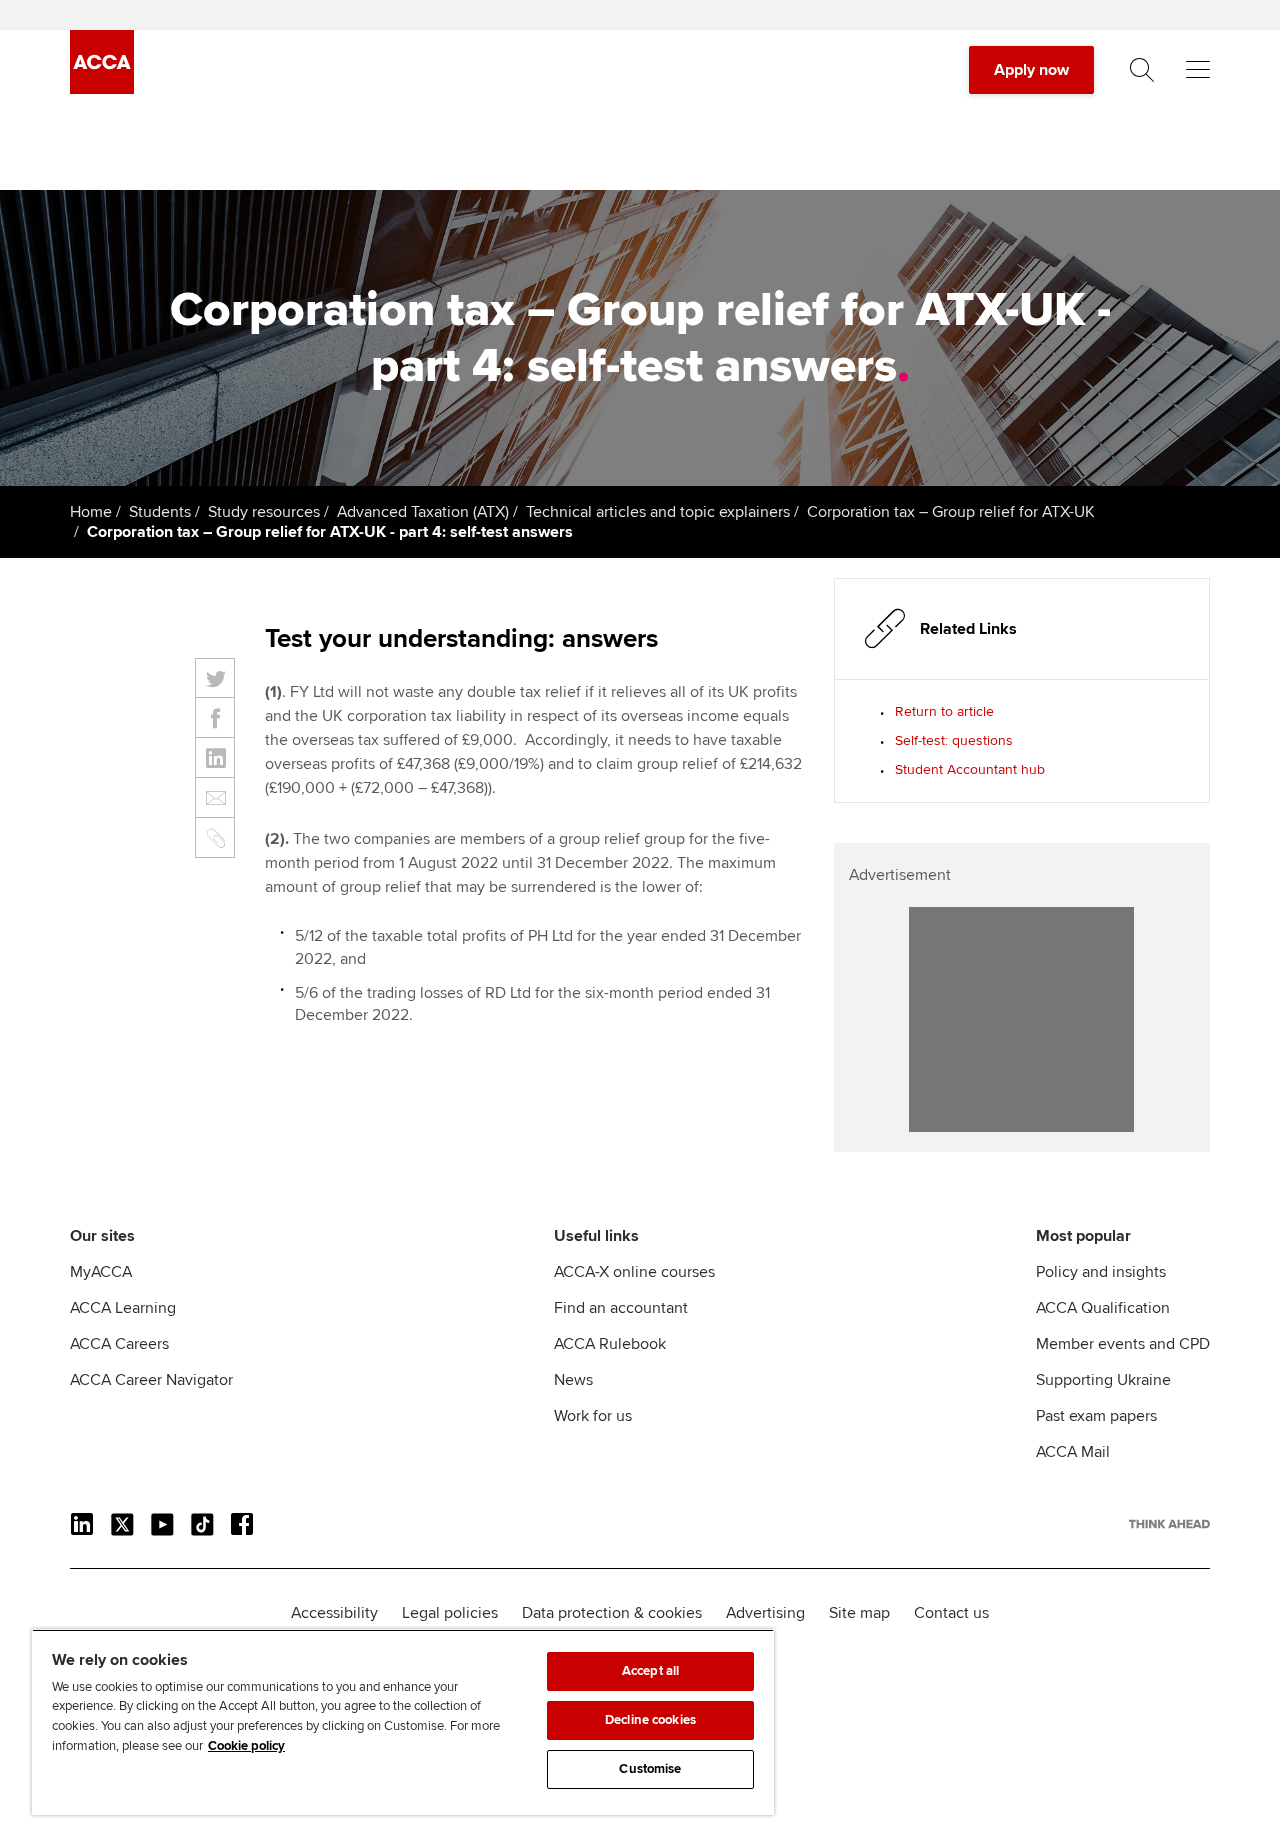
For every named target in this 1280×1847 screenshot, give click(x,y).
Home (91, 512)
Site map (859, 1613)
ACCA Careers (119, 1344)
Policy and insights (1101, 1272)
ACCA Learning (123, 1308)
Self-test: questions (954, 740)
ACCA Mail (1073, 1452)
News (573, 1380)
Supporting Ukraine (1103, 1380)
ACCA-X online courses (634, 1272)
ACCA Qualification (1103, 1308)
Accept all (650, 1671)
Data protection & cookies (612, 1613)
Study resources (264, 512)
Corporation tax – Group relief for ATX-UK (951, 512)
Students (160, 512)
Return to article (944, 711)
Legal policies (450, 1613)
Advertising (765, 1613)
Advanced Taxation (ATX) (423, 512)
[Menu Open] (1198, 70)
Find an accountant (621, 1308)
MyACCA (101, 1272)
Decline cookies (650, 1720)
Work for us (593, 1416)
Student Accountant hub (970, 769)
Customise (650, 1769)
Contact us (951, 1613)
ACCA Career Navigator (151, 1380)
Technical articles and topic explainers (658, 512)
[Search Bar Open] (1142, 70)
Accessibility (334, 1613)
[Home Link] (1169, 1524)
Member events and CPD (1123, 1344)
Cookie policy (246, 1746)
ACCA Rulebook (610, 1344)
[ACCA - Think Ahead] (102, 89)
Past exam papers (1096, 1416)
